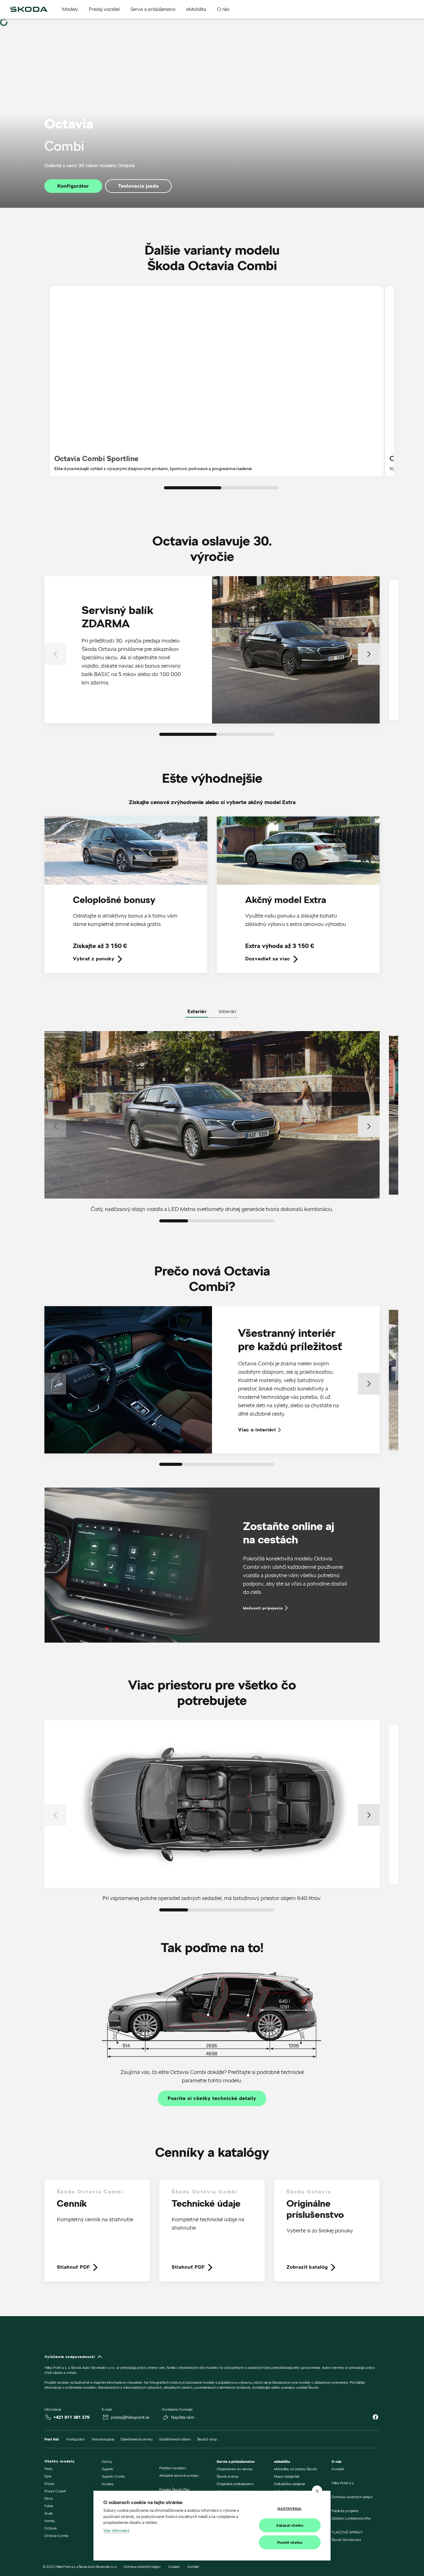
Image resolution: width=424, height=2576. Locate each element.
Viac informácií (116, 2530)
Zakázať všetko (290, 2525)
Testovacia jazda (138, 186)
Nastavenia (290, 2509)
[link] (126, 899)
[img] (29, 9)
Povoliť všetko (290, 2542)
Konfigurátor (73, 186)
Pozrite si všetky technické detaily (212, 2098)
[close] (317, 2491)
